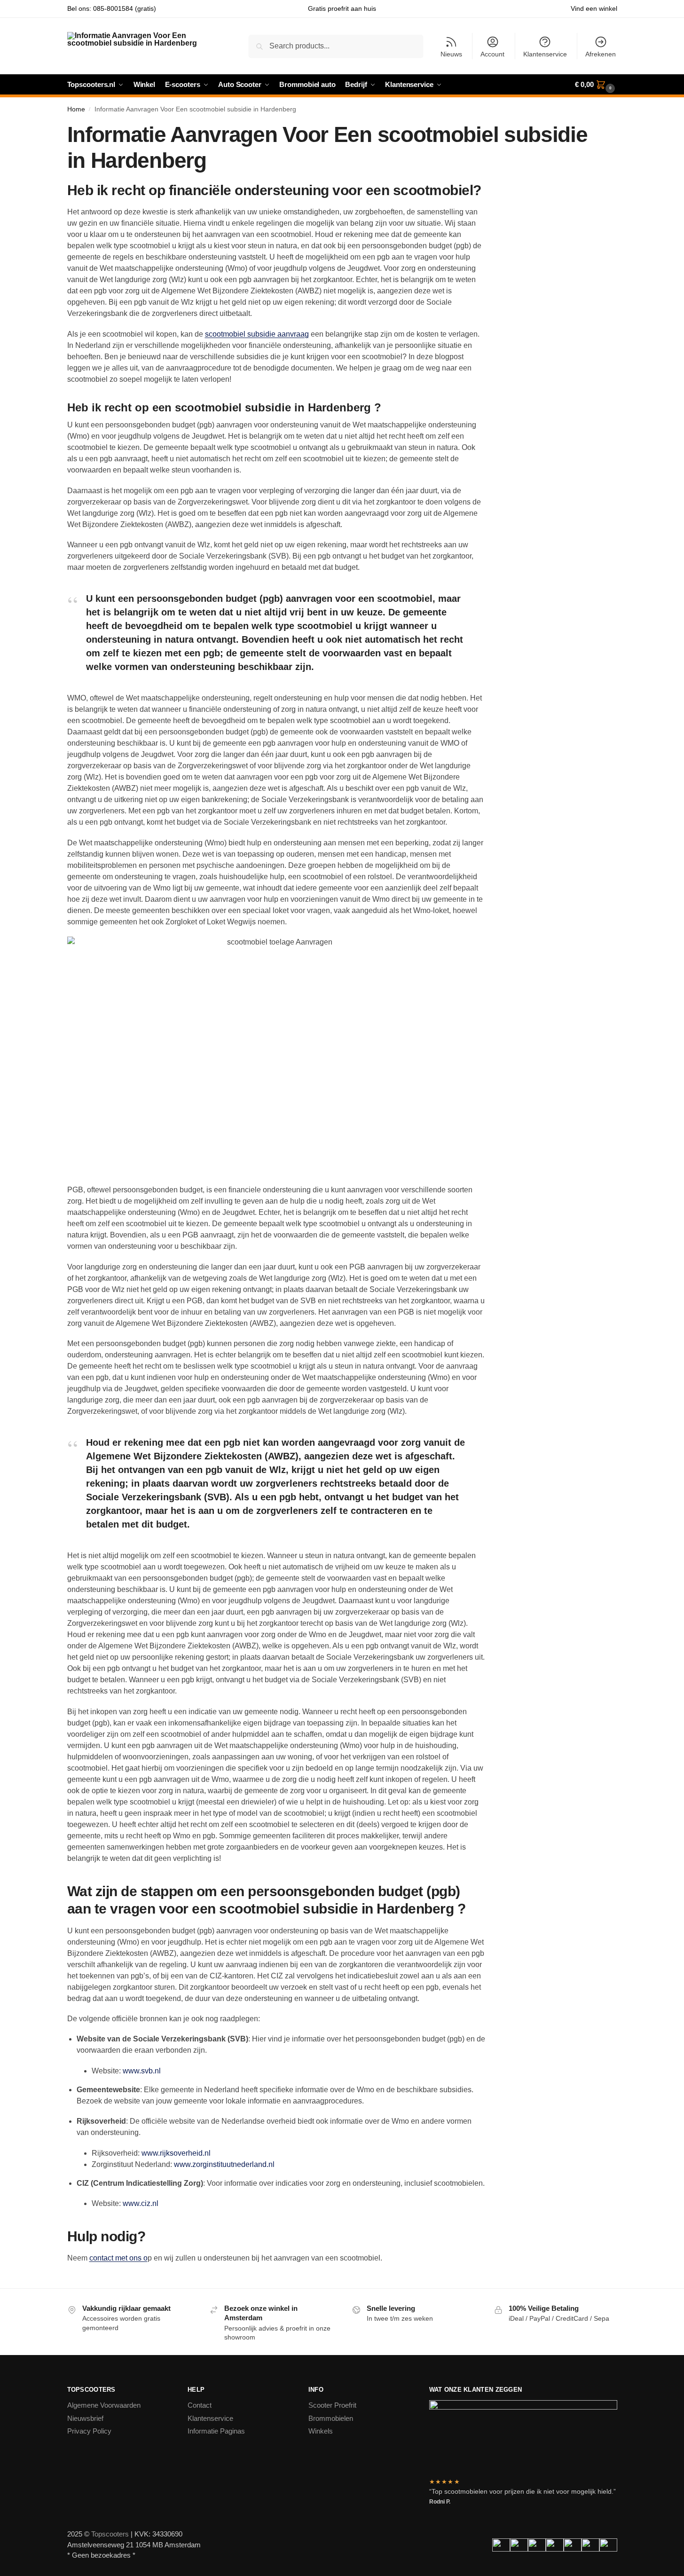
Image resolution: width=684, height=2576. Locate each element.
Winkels (321, 2431)
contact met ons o (118, 2258)
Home (76, 109)
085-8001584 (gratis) (125, 8)
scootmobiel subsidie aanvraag (257, 334)
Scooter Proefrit (332, 2405)
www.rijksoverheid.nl (176, 2153)
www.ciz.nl (141, 2203)
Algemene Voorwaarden (104, 2405)
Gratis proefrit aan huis (342, 8)
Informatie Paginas (216, 2431)
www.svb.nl (142, 2071)
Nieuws (451, 54)
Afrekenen (601, 54)
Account (492, 54)
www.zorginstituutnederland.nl (224, 2164)
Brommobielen (331, 2418)
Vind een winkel (594, 8)
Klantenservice (545, 54)
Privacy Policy (89, 2431)
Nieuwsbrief (85, 2418)
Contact (200, 2405)
